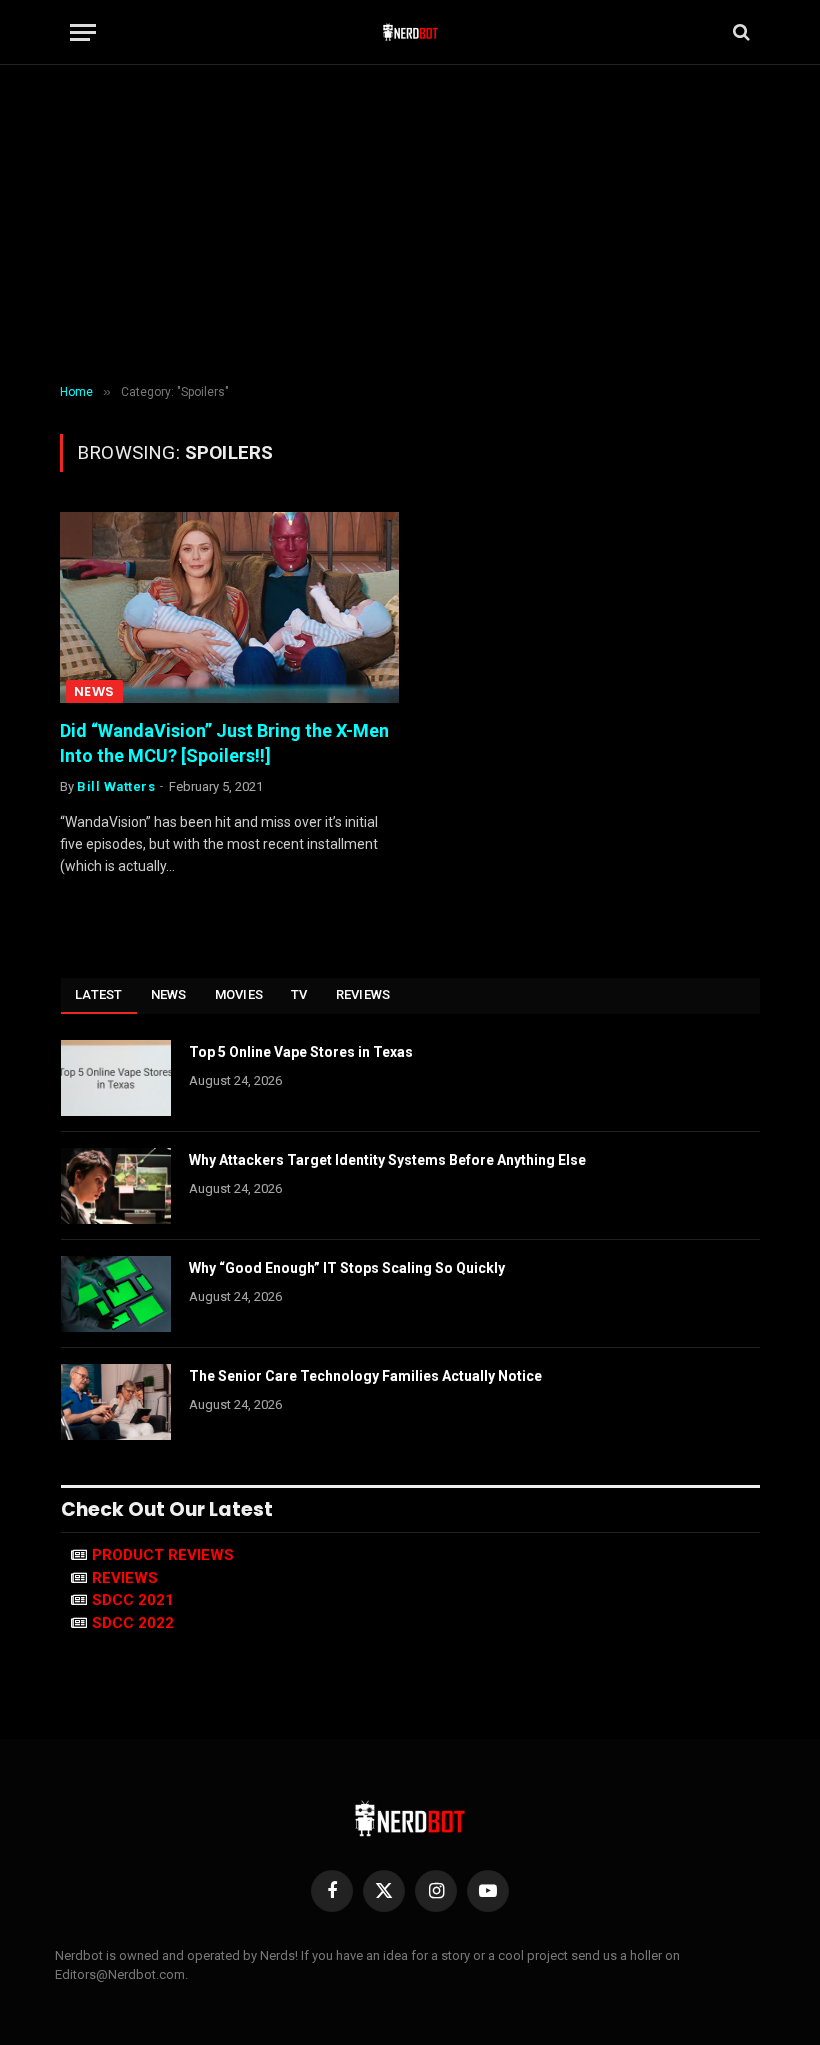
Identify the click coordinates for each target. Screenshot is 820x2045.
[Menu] (83, 32)
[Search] (739, 32)
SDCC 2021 (133, 1600)
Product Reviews (163, 1555)
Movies (239, 994)
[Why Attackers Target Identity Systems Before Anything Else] (116, 1186)
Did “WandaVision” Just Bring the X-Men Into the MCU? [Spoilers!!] (224, 742)
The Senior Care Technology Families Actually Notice (365, 1376)
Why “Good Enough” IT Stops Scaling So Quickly (347, 1268)
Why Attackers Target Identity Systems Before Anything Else (387, 1160)
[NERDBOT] (410, 32)
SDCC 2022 (133, 1623)
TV (299, 994)
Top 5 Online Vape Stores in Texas (301, 1052)
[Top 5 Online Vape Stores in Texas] (116, 1078)
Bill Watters (116, 786)
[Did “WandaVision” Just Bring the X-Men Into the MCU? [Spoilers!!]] (229, 607)
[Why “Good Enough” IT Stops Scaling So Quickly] (116, 1294)
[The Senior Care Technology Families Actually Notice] (116, 1402)
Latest (99, 994)
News (94, 691)
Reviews (363, 994)
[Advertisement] (410, 225)
